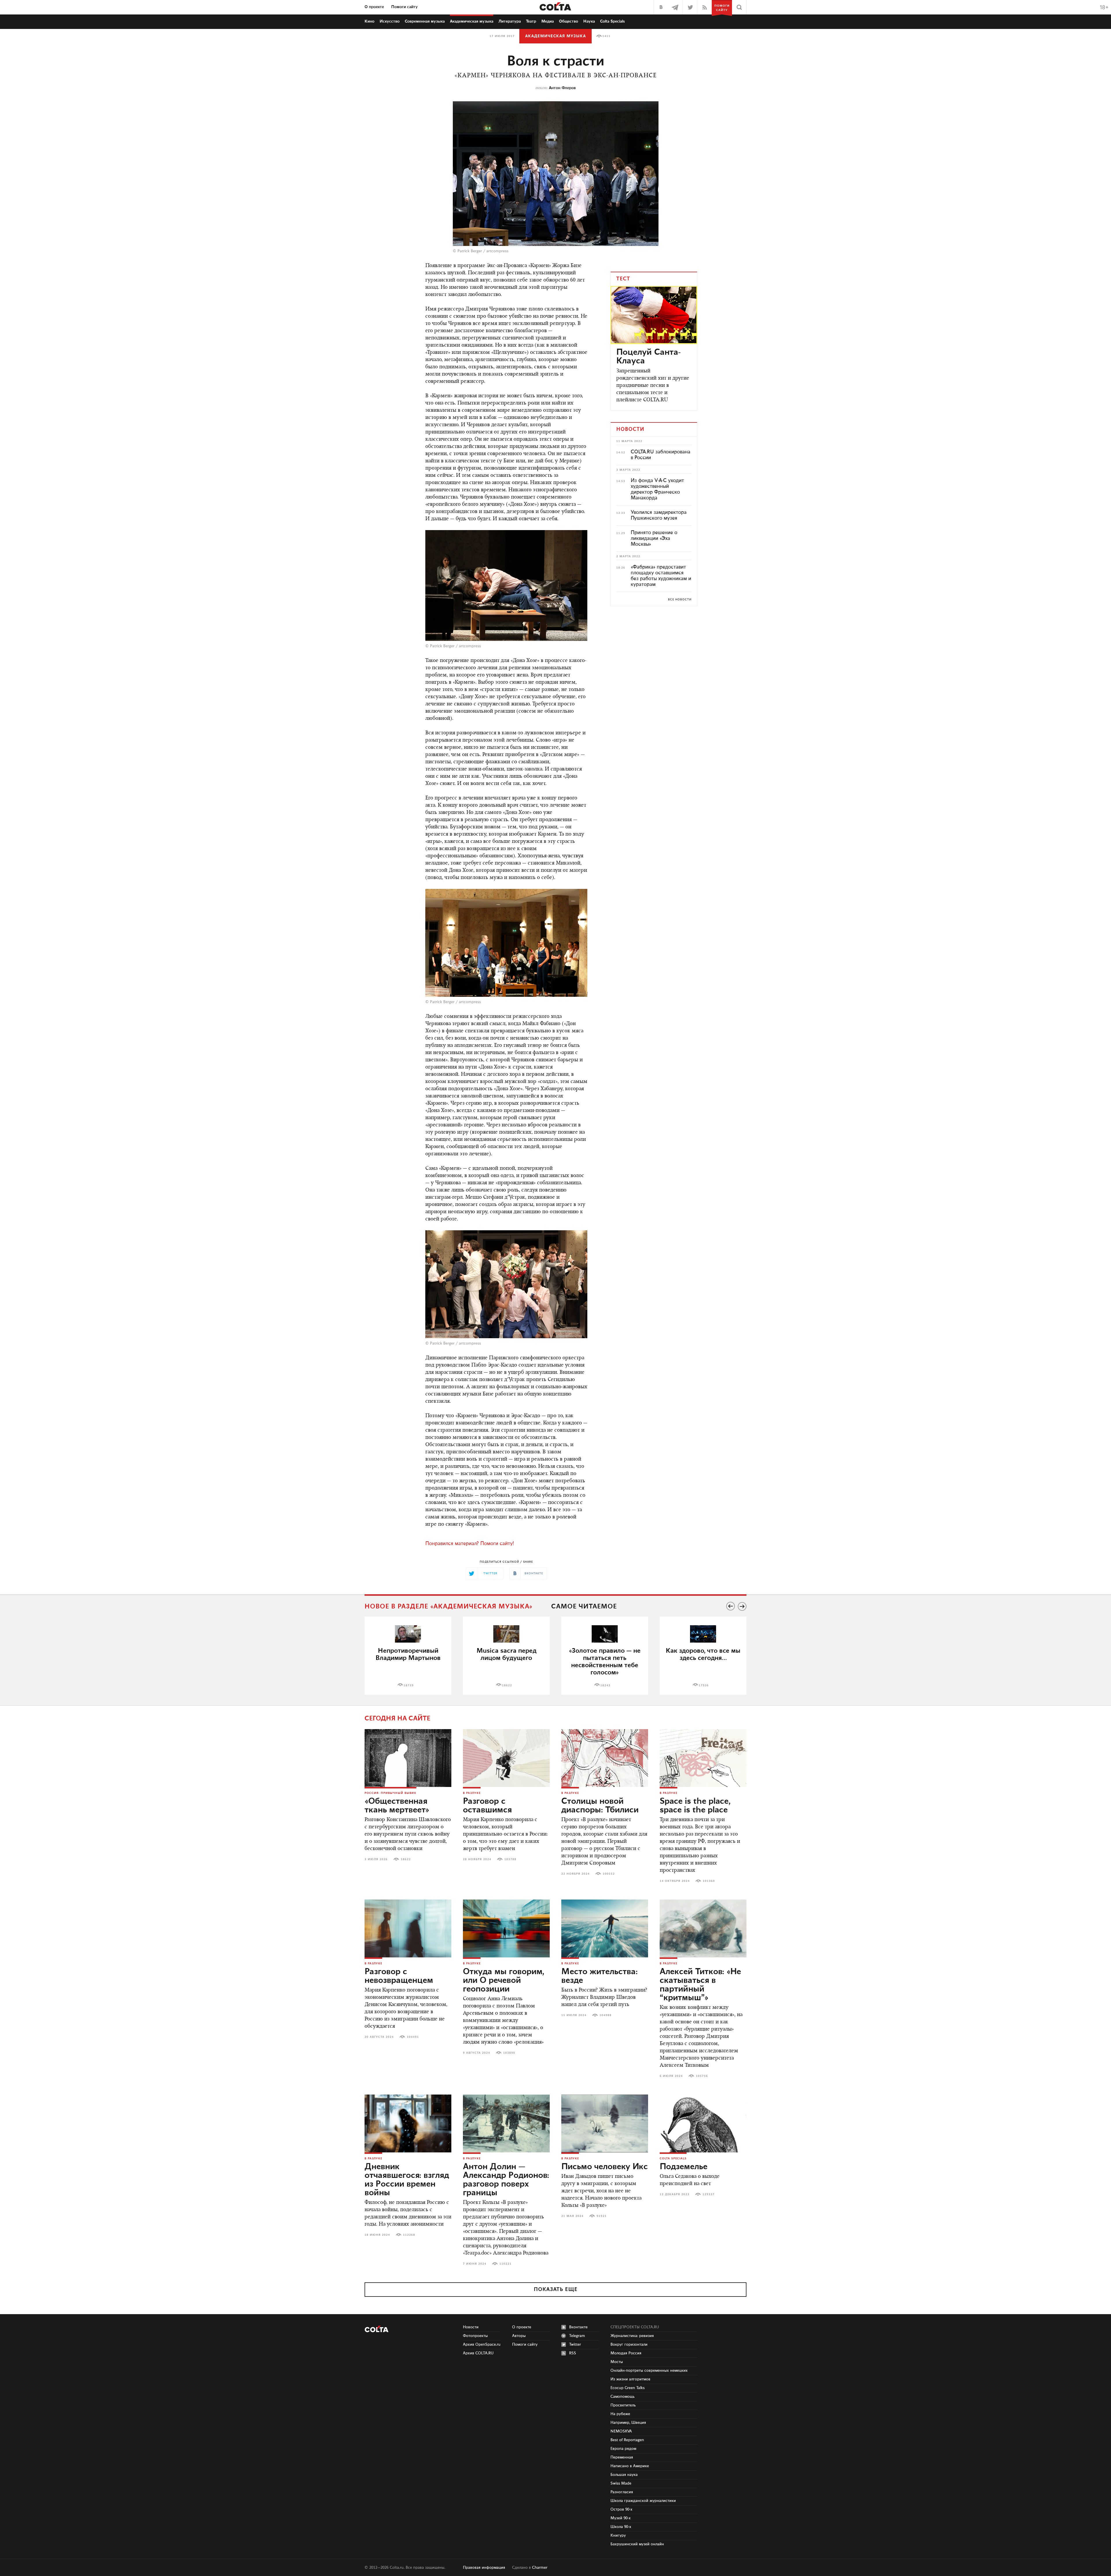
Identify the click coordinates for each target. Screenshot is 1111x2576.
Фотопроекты (475, 2336)
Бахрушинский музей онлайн (637, 2544)
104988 (606, 2015)
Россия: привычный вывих (390, 1793)
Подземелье (684, 2167)
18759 (409, 1685)
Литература (510, 21)
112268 (409, 2235)
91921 (602, 2216)
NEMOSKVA (621, 2431)
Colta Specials (612, 21)
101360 (709, 1881)
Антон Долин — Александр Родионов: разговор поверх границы (506, 2180)
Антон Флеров (562, 88)
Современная (425, 21)
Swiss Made (621, 2483)
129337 (709, 2194)
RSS (573, 2353)
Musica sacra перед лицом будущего (506, 1654)
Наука (589, 21)
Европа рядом (623, 2449)
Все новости (680, 600)
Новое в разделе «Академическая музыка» (449, 1607)
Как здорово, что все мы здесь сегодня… (703, 1654)
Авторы (519, 2336)
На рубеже (620, 2414)
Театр (531, 21)
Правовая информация (484, 2568)
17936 (704, 1685)
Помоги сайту (404, 7)
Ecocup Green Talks (628, 2388)
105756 (702, 2076)
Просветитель (623, 2405)
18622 (507, 1685)
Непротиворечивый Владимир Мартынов (408, 1654)
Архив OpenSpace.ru (482, 2345)
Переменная (622, 2457)
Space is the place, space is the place (695, 1806)
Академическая (472, 21)
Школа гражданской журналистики (643, 2501)
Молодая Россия (626, 2353)
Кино (369, 21)
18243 (605, 1685)
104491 (413, 2037)
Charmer (540, 2568)
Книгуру (618, 2535)
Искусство (390, 21)
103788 (510, 1859)
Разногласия (622, 2492)
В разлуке (472, 1793)
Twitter (575, 2345)
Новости (471, 2327)
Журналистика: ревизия (632, 2336)
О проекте (374, 7)
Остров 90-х (621, 2509)
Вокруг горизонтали (629, 2345)
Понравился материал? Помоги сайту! (470, 1544)
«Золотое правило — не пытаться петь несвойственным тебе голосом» (605, 1662)
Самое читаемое (584, 1607)
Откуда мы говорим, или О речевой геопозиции (504, 1981)
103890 (509, 2053)
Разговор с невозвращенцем (399, 1976)
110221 (505, 2264)
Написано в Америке (630, 2466)
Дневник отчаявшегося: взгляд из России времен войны (407, 2180)
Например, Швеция (628, 2423)
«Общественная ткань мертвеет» (397, 1806)
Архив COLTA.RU (478, 2353)
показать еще (556, 2290)
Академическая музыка (555, 36)
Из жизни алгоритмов (630, 2379)
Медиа (548, 21)
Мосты (617, 2362)
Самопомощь (622, 2397)
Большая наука (624, 2475)
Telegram (577, 2336)
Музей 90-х (621, 2518)
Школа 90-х (621, 2527)
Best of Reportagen (627, 2440)
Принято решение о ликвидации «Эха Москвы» (654, 538)
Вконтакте (578, 2327)
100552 (609, 1874)
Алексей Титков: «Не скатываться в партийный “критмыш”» (700, 1985)
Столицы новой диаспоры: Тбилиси (600, 1806)
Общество (569, 21)
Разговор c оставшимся (487, 1806)
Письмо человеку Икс (605, 2167)
